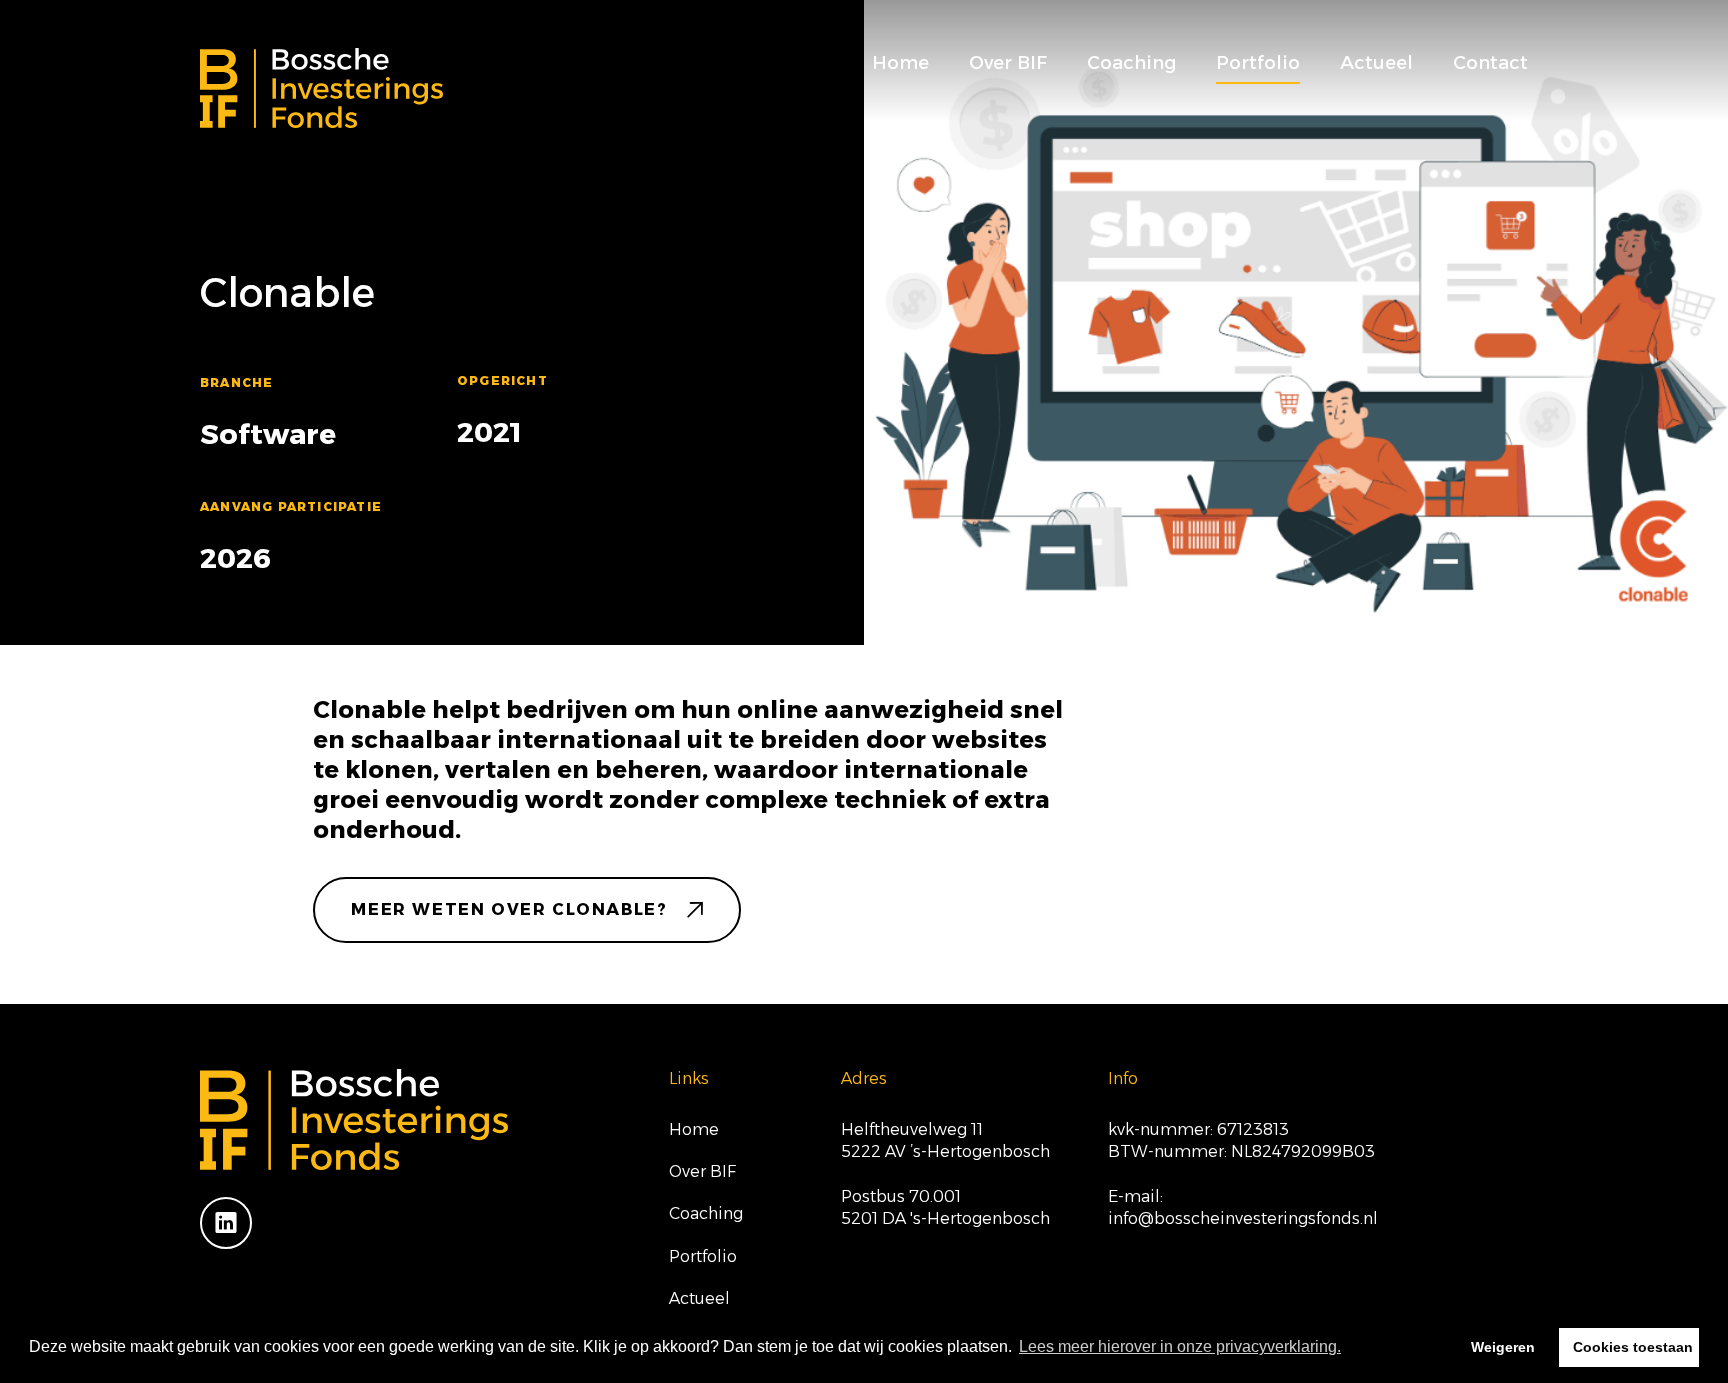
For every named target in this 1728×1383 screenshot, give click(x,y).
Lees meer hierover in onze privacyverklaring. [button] (1180, 1346)
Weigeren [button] (1503, 1347)
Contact (1490, 63)
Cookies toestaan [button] (1633, 1347)
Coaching (1131, 63)
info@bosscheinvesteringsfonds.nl (1243, 1218)
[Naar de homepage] (321, 88)
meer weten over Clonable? (509, 909)
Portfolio (1258, 63)
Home (900, 63)
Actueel (1376, 63)
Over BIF (1008, 63)
